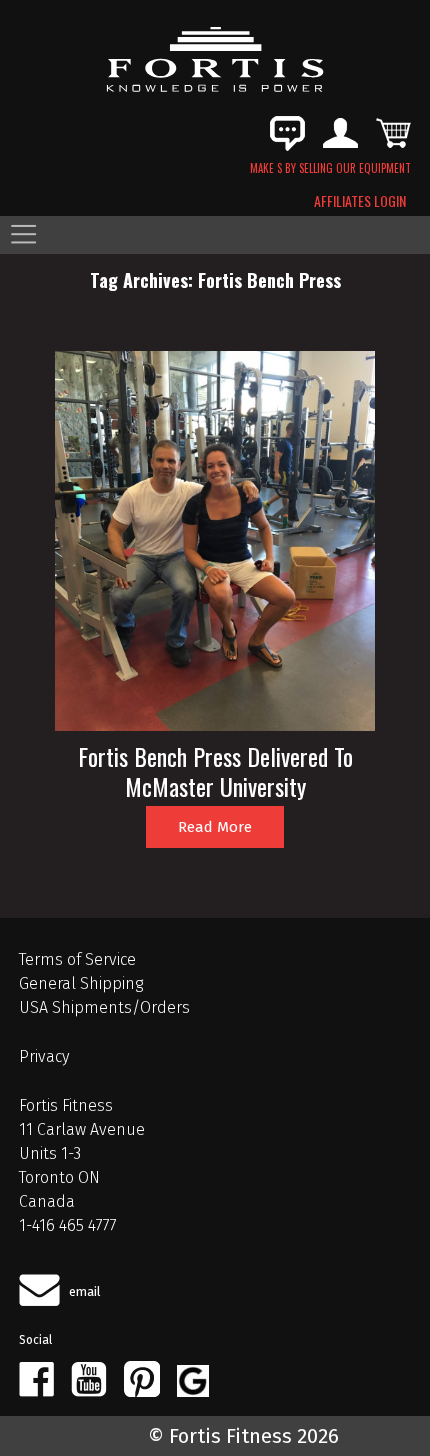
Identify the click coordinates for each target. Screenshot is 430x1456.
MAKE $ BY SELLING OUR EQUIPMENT (330, 168)
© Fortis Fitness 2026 (243, 1436)
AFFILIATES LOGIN (360, 201)
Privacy (44, 1056)
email (85, 1291)
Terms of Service (77, 959)
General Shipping (81, 983)
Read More (215, 827)
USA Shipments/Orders (104, 1007)
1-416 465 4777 (68, 1225)
